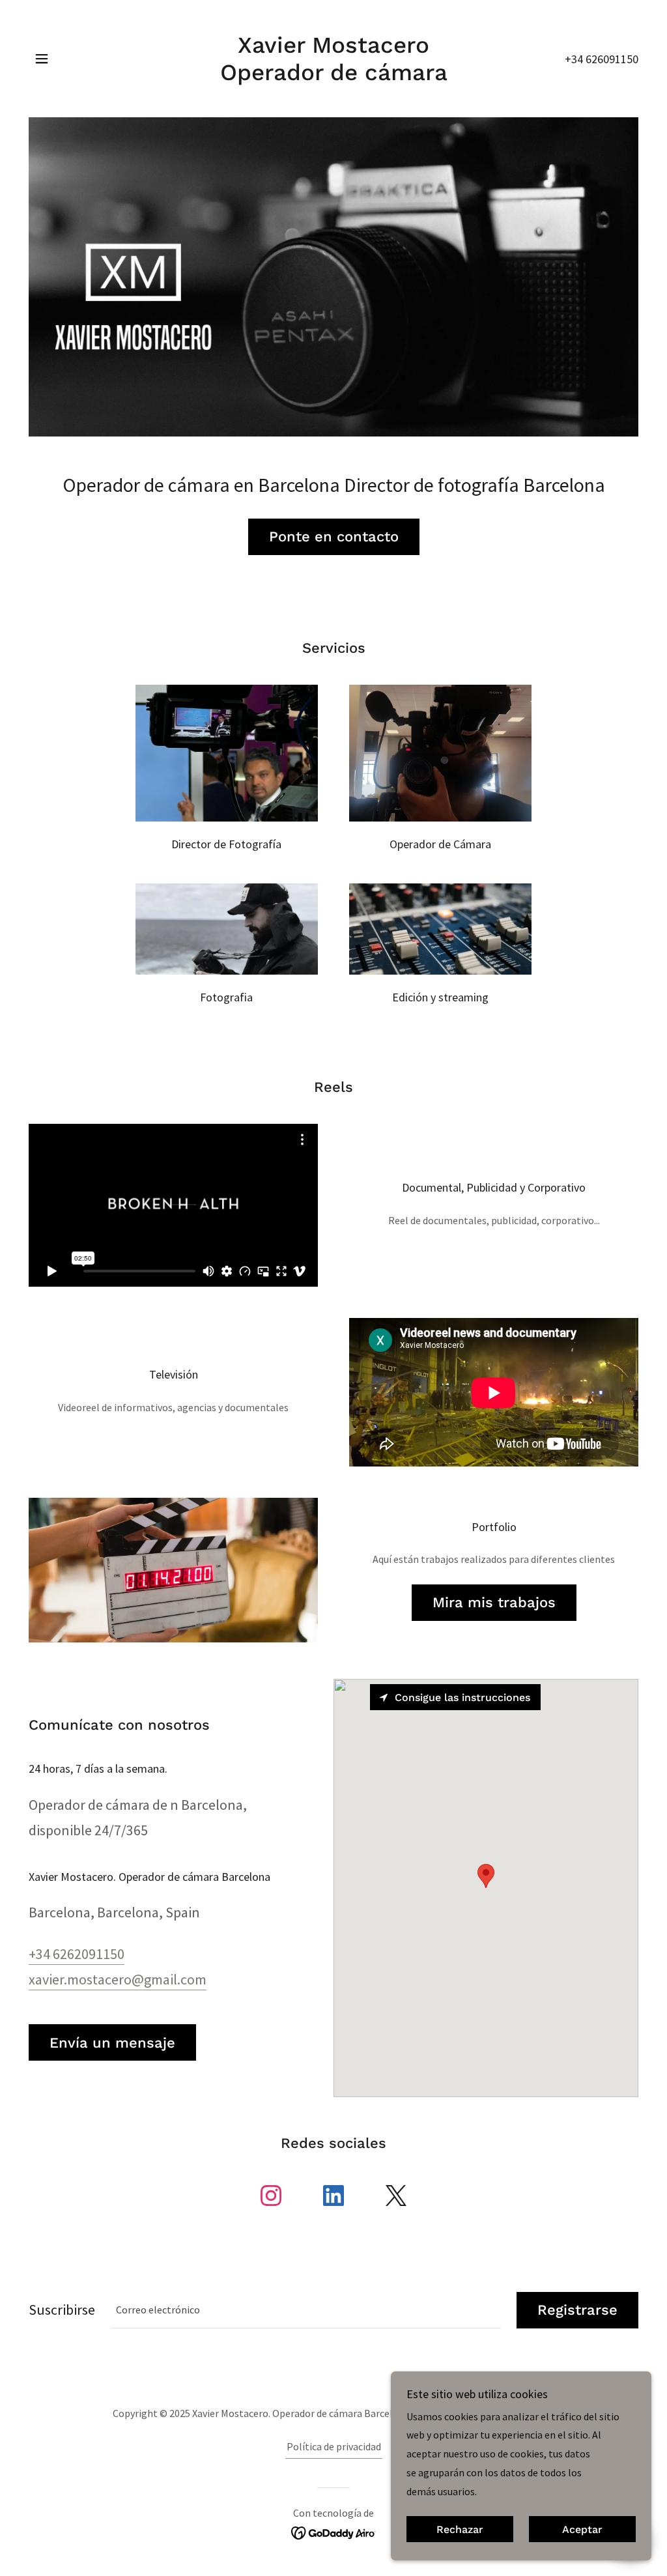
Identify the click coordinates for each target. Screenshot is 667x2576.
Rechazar (460, 2529)
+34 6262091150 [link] (77, 1954)
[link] (333, 76)
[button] (42, 59)
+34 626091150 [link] (602, 59)
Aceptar (582, 2529)
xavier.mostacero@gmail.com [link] (118, 1979)
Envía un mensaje (112, 2043)
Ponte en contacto (334, 537)
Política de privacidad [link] (334, 2446)
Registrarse (577, 2310)
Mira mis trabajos (494, 1602)
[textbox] (306, 2310)
